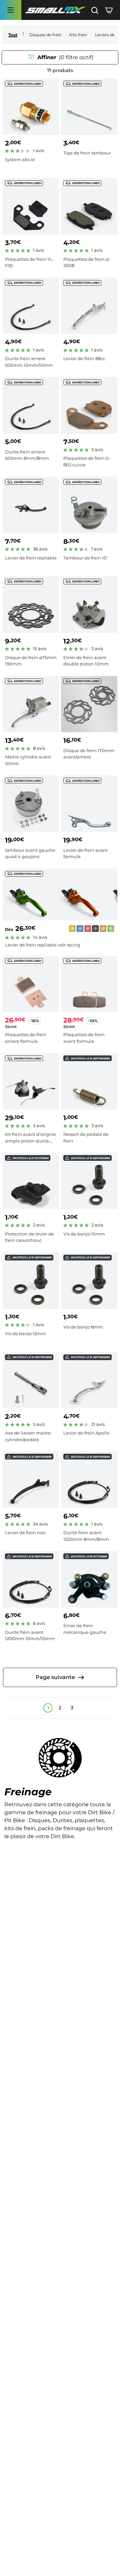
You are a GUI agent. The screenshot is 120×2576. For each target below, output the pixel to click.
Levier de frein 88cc (84, 358)
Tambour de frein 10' (85, 558)
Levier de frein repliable (31, 558)
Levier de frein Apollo (86, 1433)
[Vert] (111, 930)
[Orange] (103, 930)
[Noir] (95, 930)
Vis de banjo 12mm (25, 1334)
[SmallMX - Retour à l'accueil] (55, 10)
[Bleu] (80, 930)
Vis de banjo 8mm (83, 1327)
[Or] (72, 930)
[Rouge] (88, 930)
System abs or (20, 159)
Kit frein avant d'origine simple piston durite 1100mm (30, 1141)
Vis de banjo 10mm (84, 1234)
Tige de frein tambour (87, 153)
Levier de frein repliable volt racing (43, 945)
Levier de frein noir (25, 1533)
